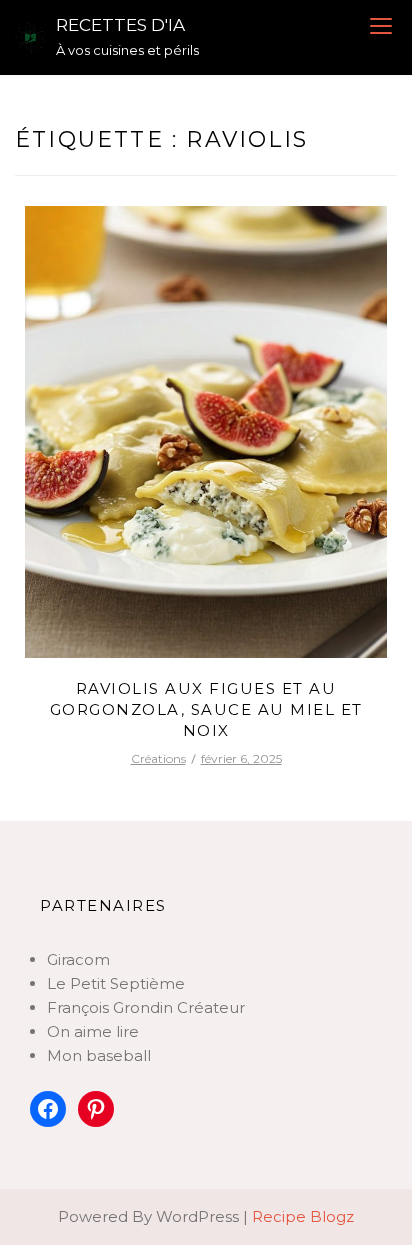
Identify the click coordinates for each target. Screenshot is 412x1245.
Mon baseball (99, 1055)
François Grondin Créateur (146, 1007)
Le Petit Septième (116, 983)
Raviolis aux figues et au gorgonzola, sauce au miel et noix (206, 709)
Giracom (78, 959)
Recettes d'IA (120, 25)
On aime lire (93, 1031)
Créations (158, 758)
